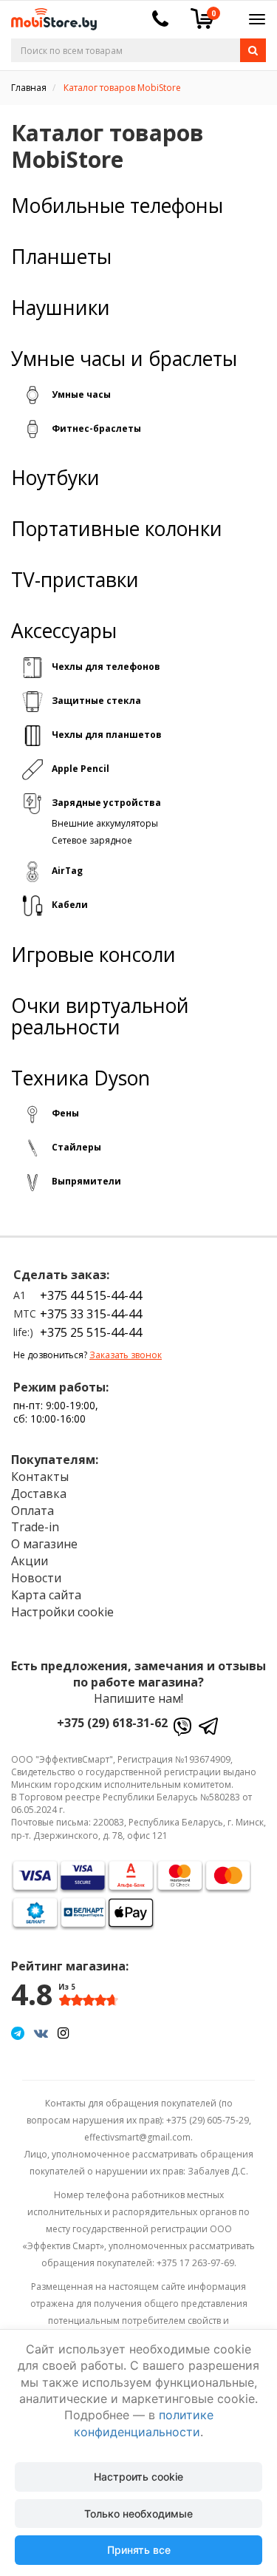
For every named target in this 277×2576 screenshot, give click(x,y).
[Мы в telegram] (18, 2033)
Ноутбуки (55, 478)
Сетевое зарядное (92, 840)
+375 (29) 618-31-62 (112, 1723)
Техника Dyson (81, 1078)
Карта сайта (46, 1595)
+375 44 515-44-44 (91, 1295)
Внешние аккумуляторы (105, 823)
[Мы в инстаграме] (63, 2033)
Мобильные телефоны (117, 206)
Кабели (70, 905)
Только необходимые (138, 2514)
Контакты (40, 1477)
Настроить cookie (138, 2477)
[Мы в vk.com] (41, 2033)
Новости (36, 1578)
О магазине (44, 1544)
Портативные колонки (117, 529)
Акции (30, 1561)
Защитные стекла (96, 701)
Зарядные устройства (106, 803)
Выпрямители (86, 1181)
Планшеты (61, 257)
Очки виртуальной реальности (100, 1017)
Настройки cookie (62, 1612)
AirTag (67, 871)
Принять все (139, 2550)
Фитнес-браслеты (96, 428)
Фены (65, 1113)
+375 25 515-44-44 (91, 1332)
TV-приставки (75, 580)
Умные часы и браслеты (124, 359)
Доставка (39, 1494)
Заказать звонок (126, 1355)
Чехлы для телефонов (106, 667)
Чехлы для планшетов (107, 735)
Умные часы (81, 394)
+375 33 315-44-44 (91, 1314)
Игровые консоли (93, 955)
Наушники (61, 308)
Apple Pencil (81, 769)
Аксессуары (64, 631)
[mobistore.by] (48, 14)
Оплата (33, 1511)
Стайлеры (76, 1147)
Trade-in (35, 1527)
